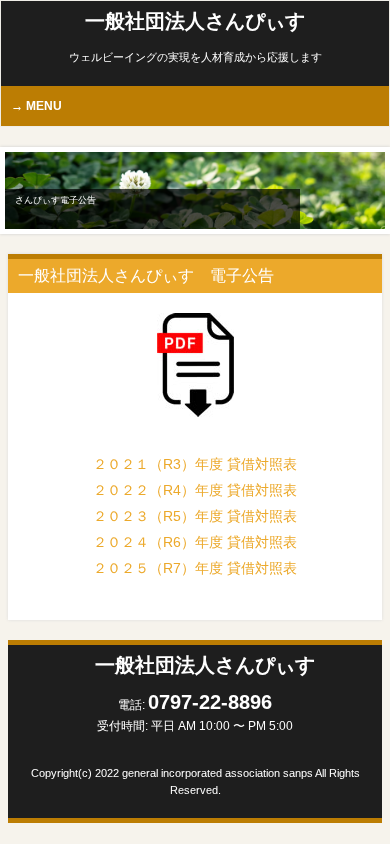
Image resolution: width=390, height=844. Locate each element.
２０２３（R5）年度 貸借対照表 (195, 516)
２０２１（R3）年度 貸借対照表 (195, 464)
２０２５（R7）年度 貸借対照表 (195, 568)
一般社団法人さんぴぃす (195, 21)
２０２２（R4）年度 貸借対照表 (195, 490)
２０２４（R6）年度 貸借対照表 (195, 542)
